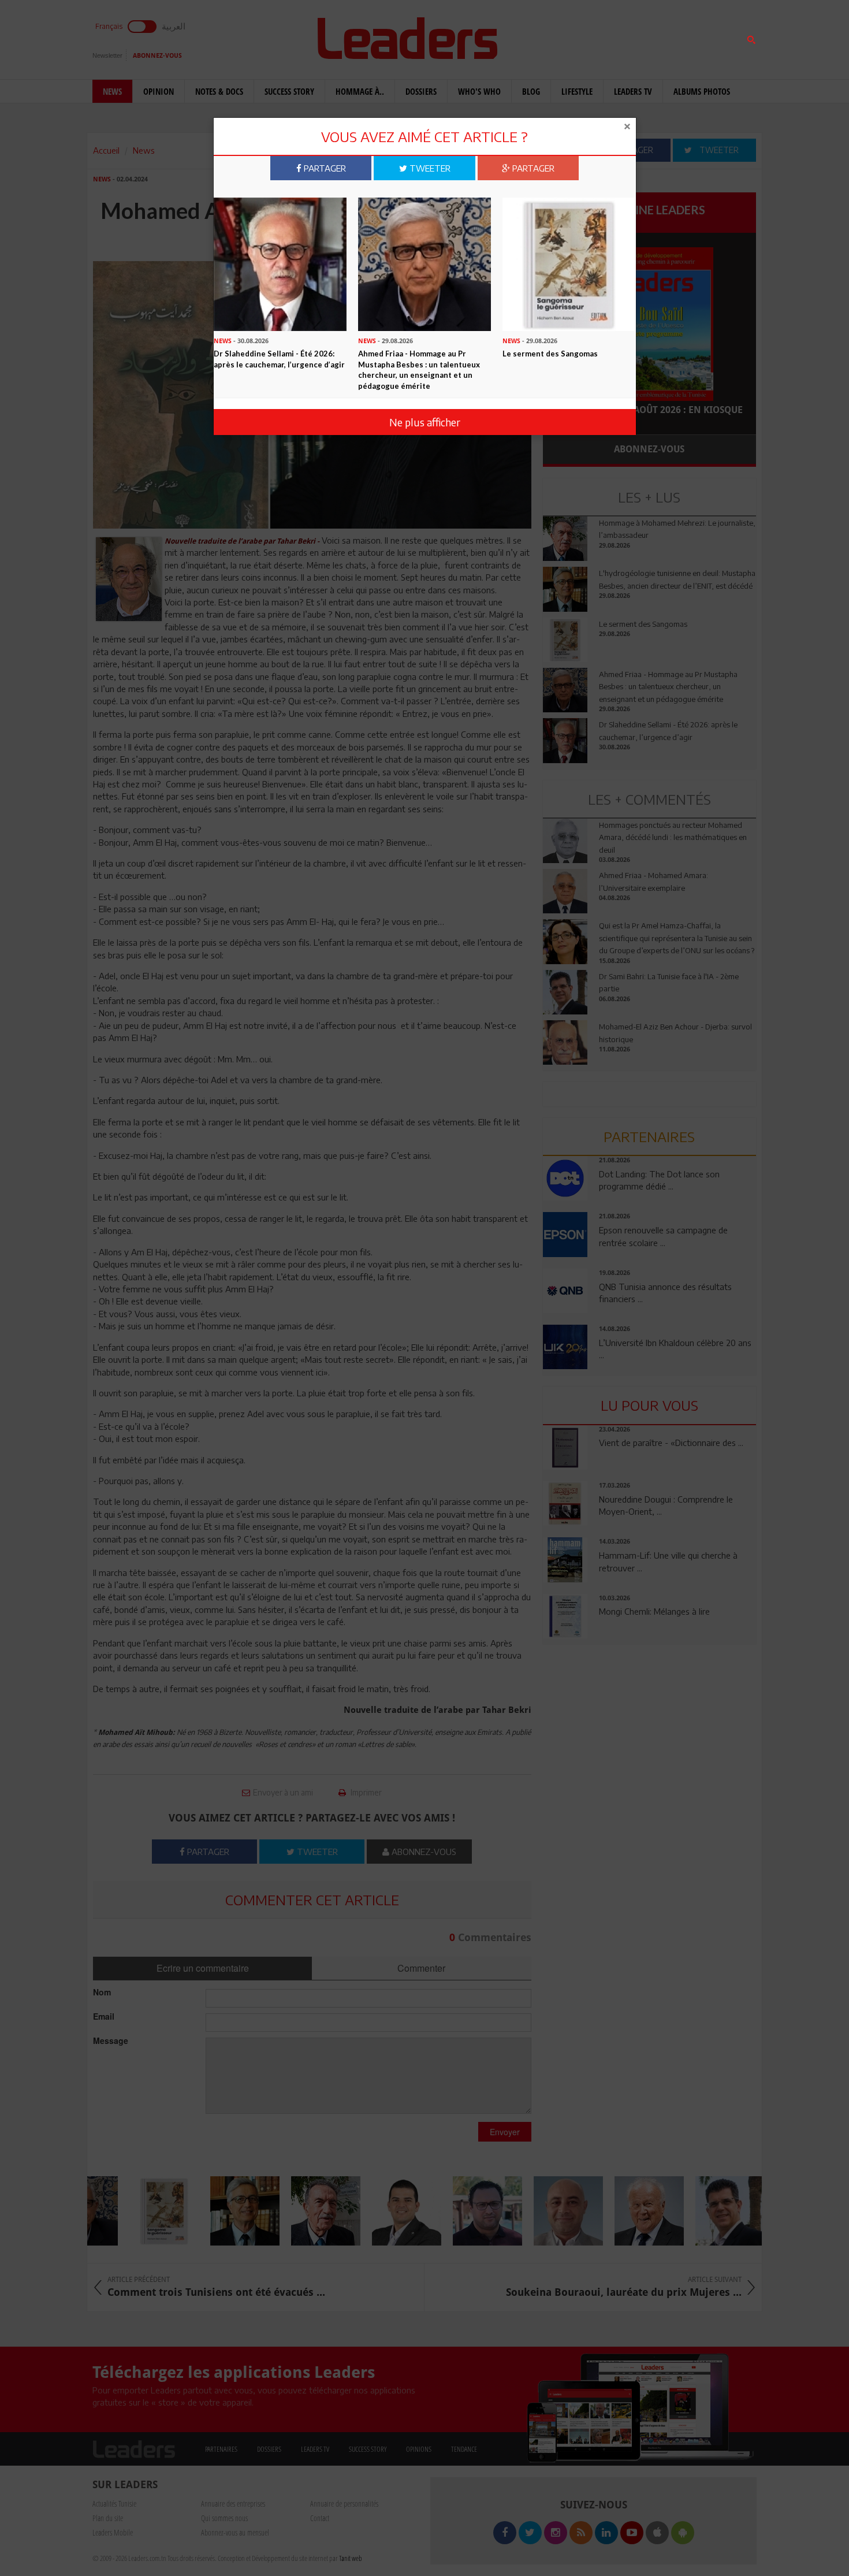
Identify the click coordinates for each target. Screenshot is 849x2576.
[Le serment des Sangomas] (569, 263)
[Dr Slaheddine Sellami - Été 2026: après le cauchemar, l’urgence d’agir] (280, 263)
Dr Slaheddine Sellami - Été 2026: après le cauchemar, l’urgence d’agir (279, 359)
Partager (324, 168)
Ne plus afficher (425, 422)
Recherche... (571, 37)
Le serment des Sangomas (550, 354)
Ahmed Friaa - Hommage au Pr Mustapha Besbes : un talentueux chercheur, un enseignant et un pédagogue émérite (419, 370)
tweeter (429, 168)
